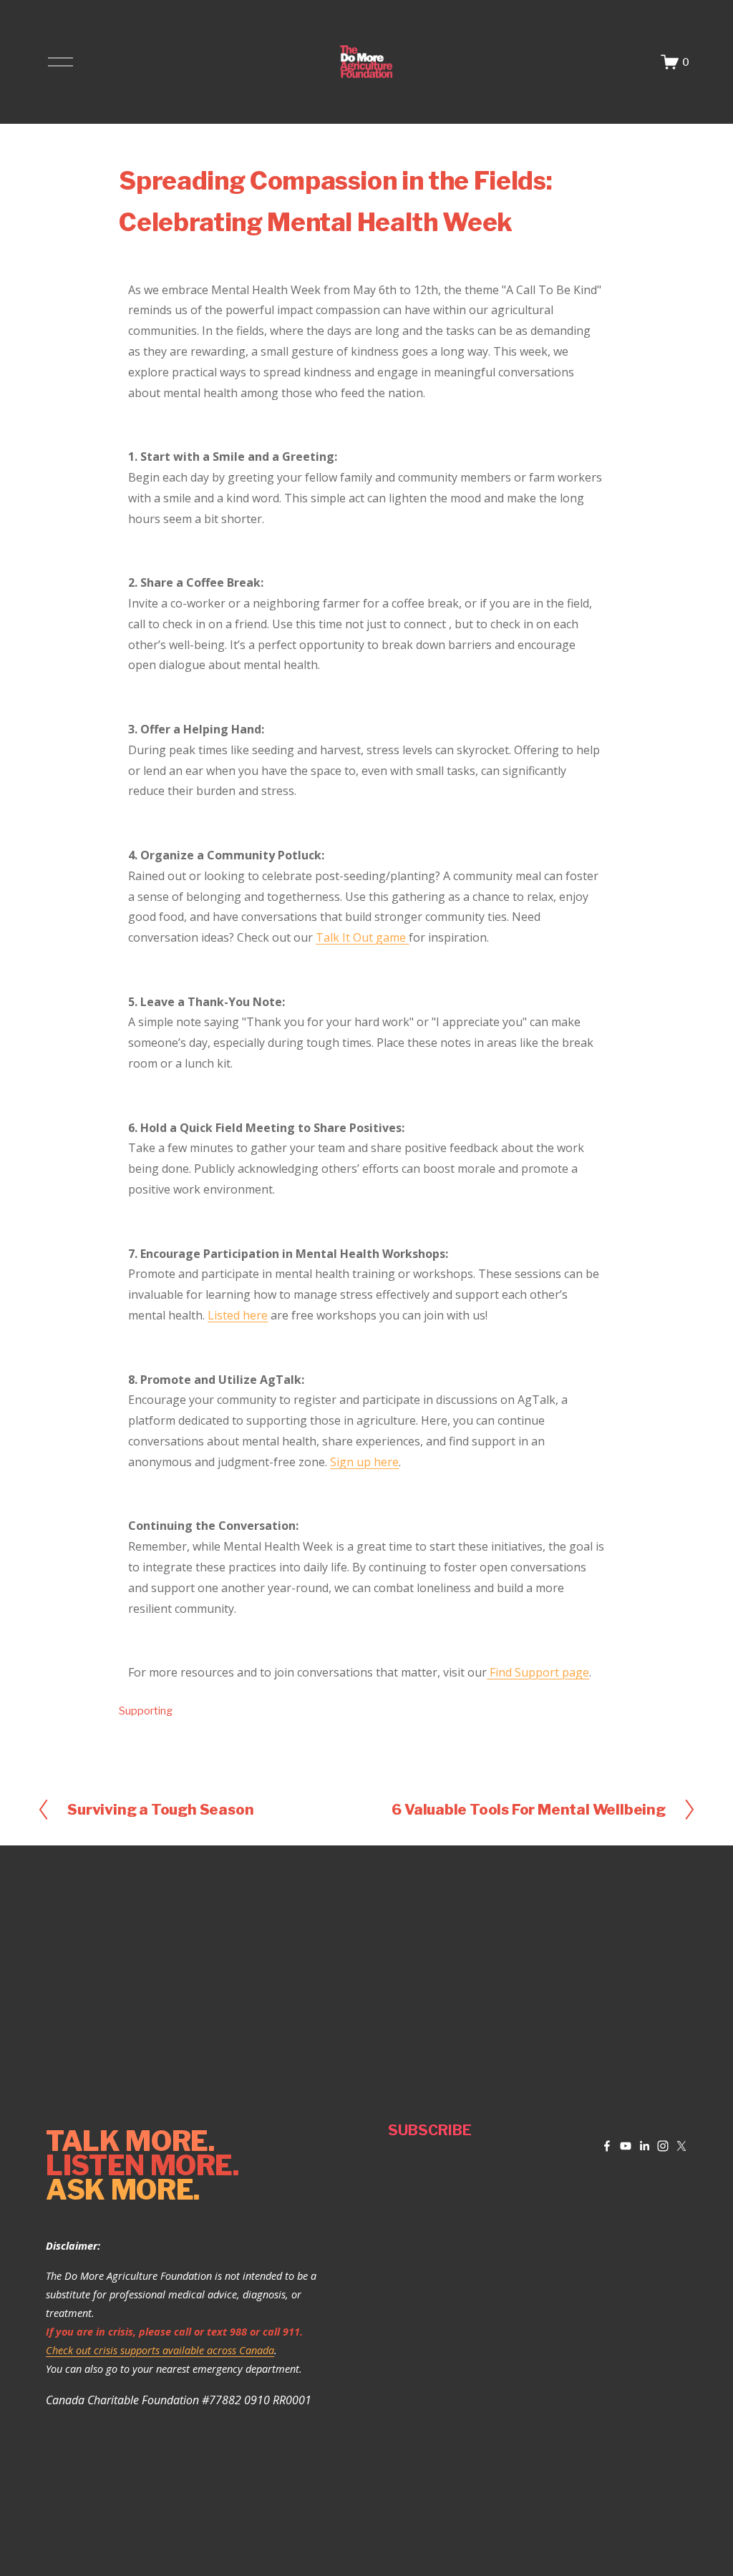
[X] (681, 2146)
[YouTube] (626, 2146)
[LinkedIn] (644, 2146)
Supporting (146, 1711)
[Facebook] (607, 2146)
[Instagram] (663, 2146)
